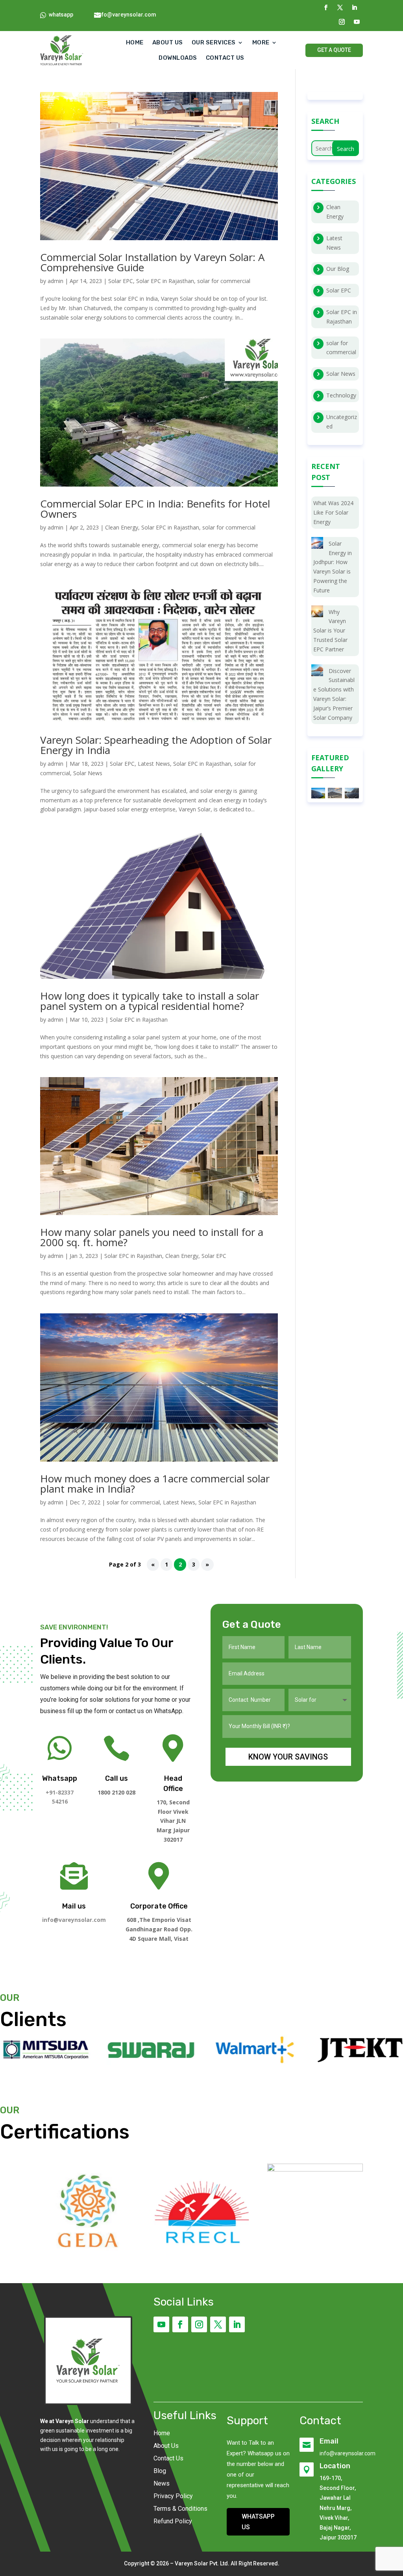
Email (329, 2441)
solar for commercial (224, 281)
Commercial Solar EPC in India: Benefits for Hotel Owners (155, 509)
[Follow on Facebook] (326, 7)
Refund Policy (173, 2521)
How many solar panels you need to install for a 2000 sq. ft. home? (152, 1237)
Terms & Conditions (180, 2509)
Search (346, 149)
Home (135, 42)
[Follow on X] (340, 7)
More (261, 42)
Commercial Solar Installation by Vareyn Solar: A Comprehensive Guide (152, 262)
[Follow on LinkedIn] (354, 7)
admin (55, 281)
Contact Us (168, 2458)
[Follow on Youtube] (357, 22)
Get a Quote (334, 50)
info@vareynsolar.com (127, 15)
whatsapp (61, 15)
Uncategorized (342, 422)
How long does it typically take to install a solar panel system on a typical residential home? (150, 1001)
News (162, 2483)
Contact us (225, 58)
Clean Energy (122, 527)
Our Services (214, 42)
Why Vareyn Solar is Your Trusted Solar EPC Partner (330, 631)
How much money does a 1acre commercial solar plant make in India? (155, 1484)
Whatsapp (60, 1778)
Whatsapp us (258, 2522)
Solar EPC (121, 281)
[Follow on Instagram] (342, 22)
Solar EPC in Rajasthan (165, 281)
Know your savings (288, 1757)
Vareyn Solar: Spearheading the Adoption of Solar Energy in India (156, 745)
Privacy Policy (173, 2496)
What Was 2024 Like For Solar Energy (333, 512)
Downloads (178, 58)
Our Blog (338, 269)
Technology (341, 395)
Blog (160, 2471)
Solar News (88, 773)
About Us (168, 42)
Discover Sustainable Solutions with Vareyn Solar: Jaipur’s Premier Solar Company (334, 694)
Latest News (154, 764)
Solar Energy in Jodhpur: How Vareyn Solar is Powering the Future (333, 567)
